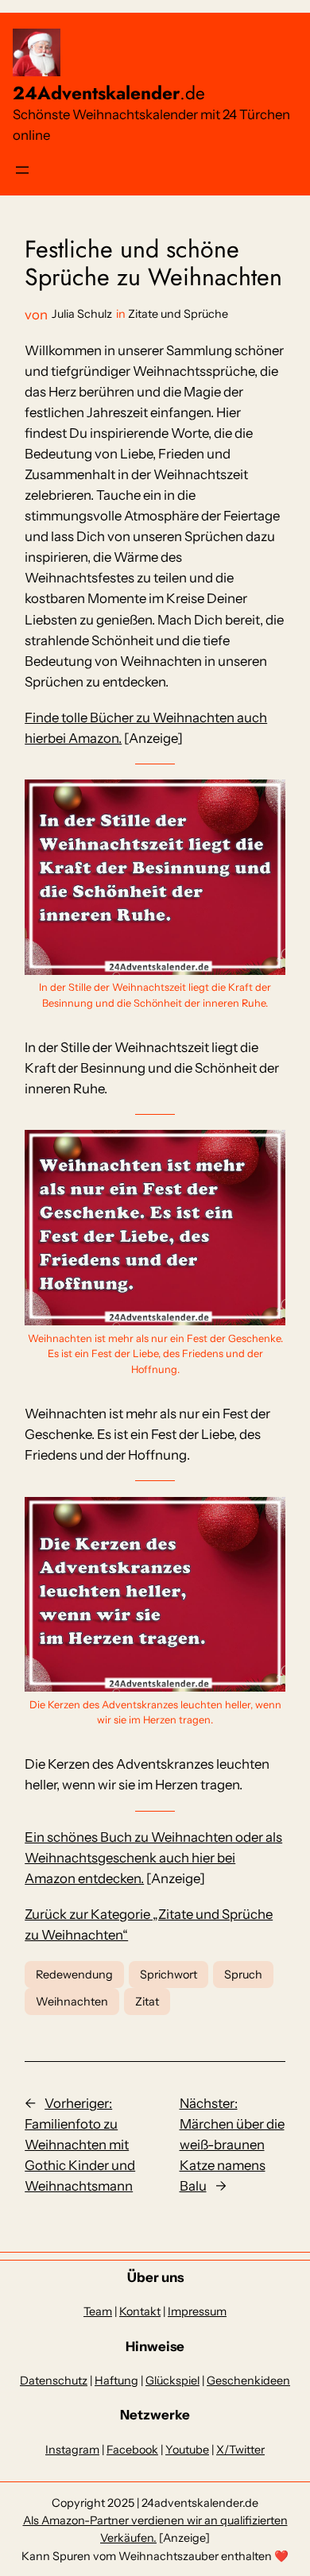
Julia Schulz (82, 314)
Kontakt (140, 2311)
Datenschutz (54, 2381)
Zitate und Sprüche (178, 314)
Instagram (72, 2450)
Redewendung (74, 1975)
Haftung (116, 2381)
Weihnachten (72, 2002)
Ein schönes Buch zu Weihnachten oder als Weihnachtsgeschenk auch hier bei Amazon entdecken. (153, 1858)
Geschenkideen (248, 2381)
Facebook (132, 2450)
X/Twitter (240, 2450)
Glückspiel (172, 2381)
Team (98, 2311)
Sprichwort (169, 1975)
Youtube (187, 2450)
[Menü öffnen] (22, 170)
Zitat (147, 2002)
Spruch (243, 1975)
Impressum (197, 2311)
